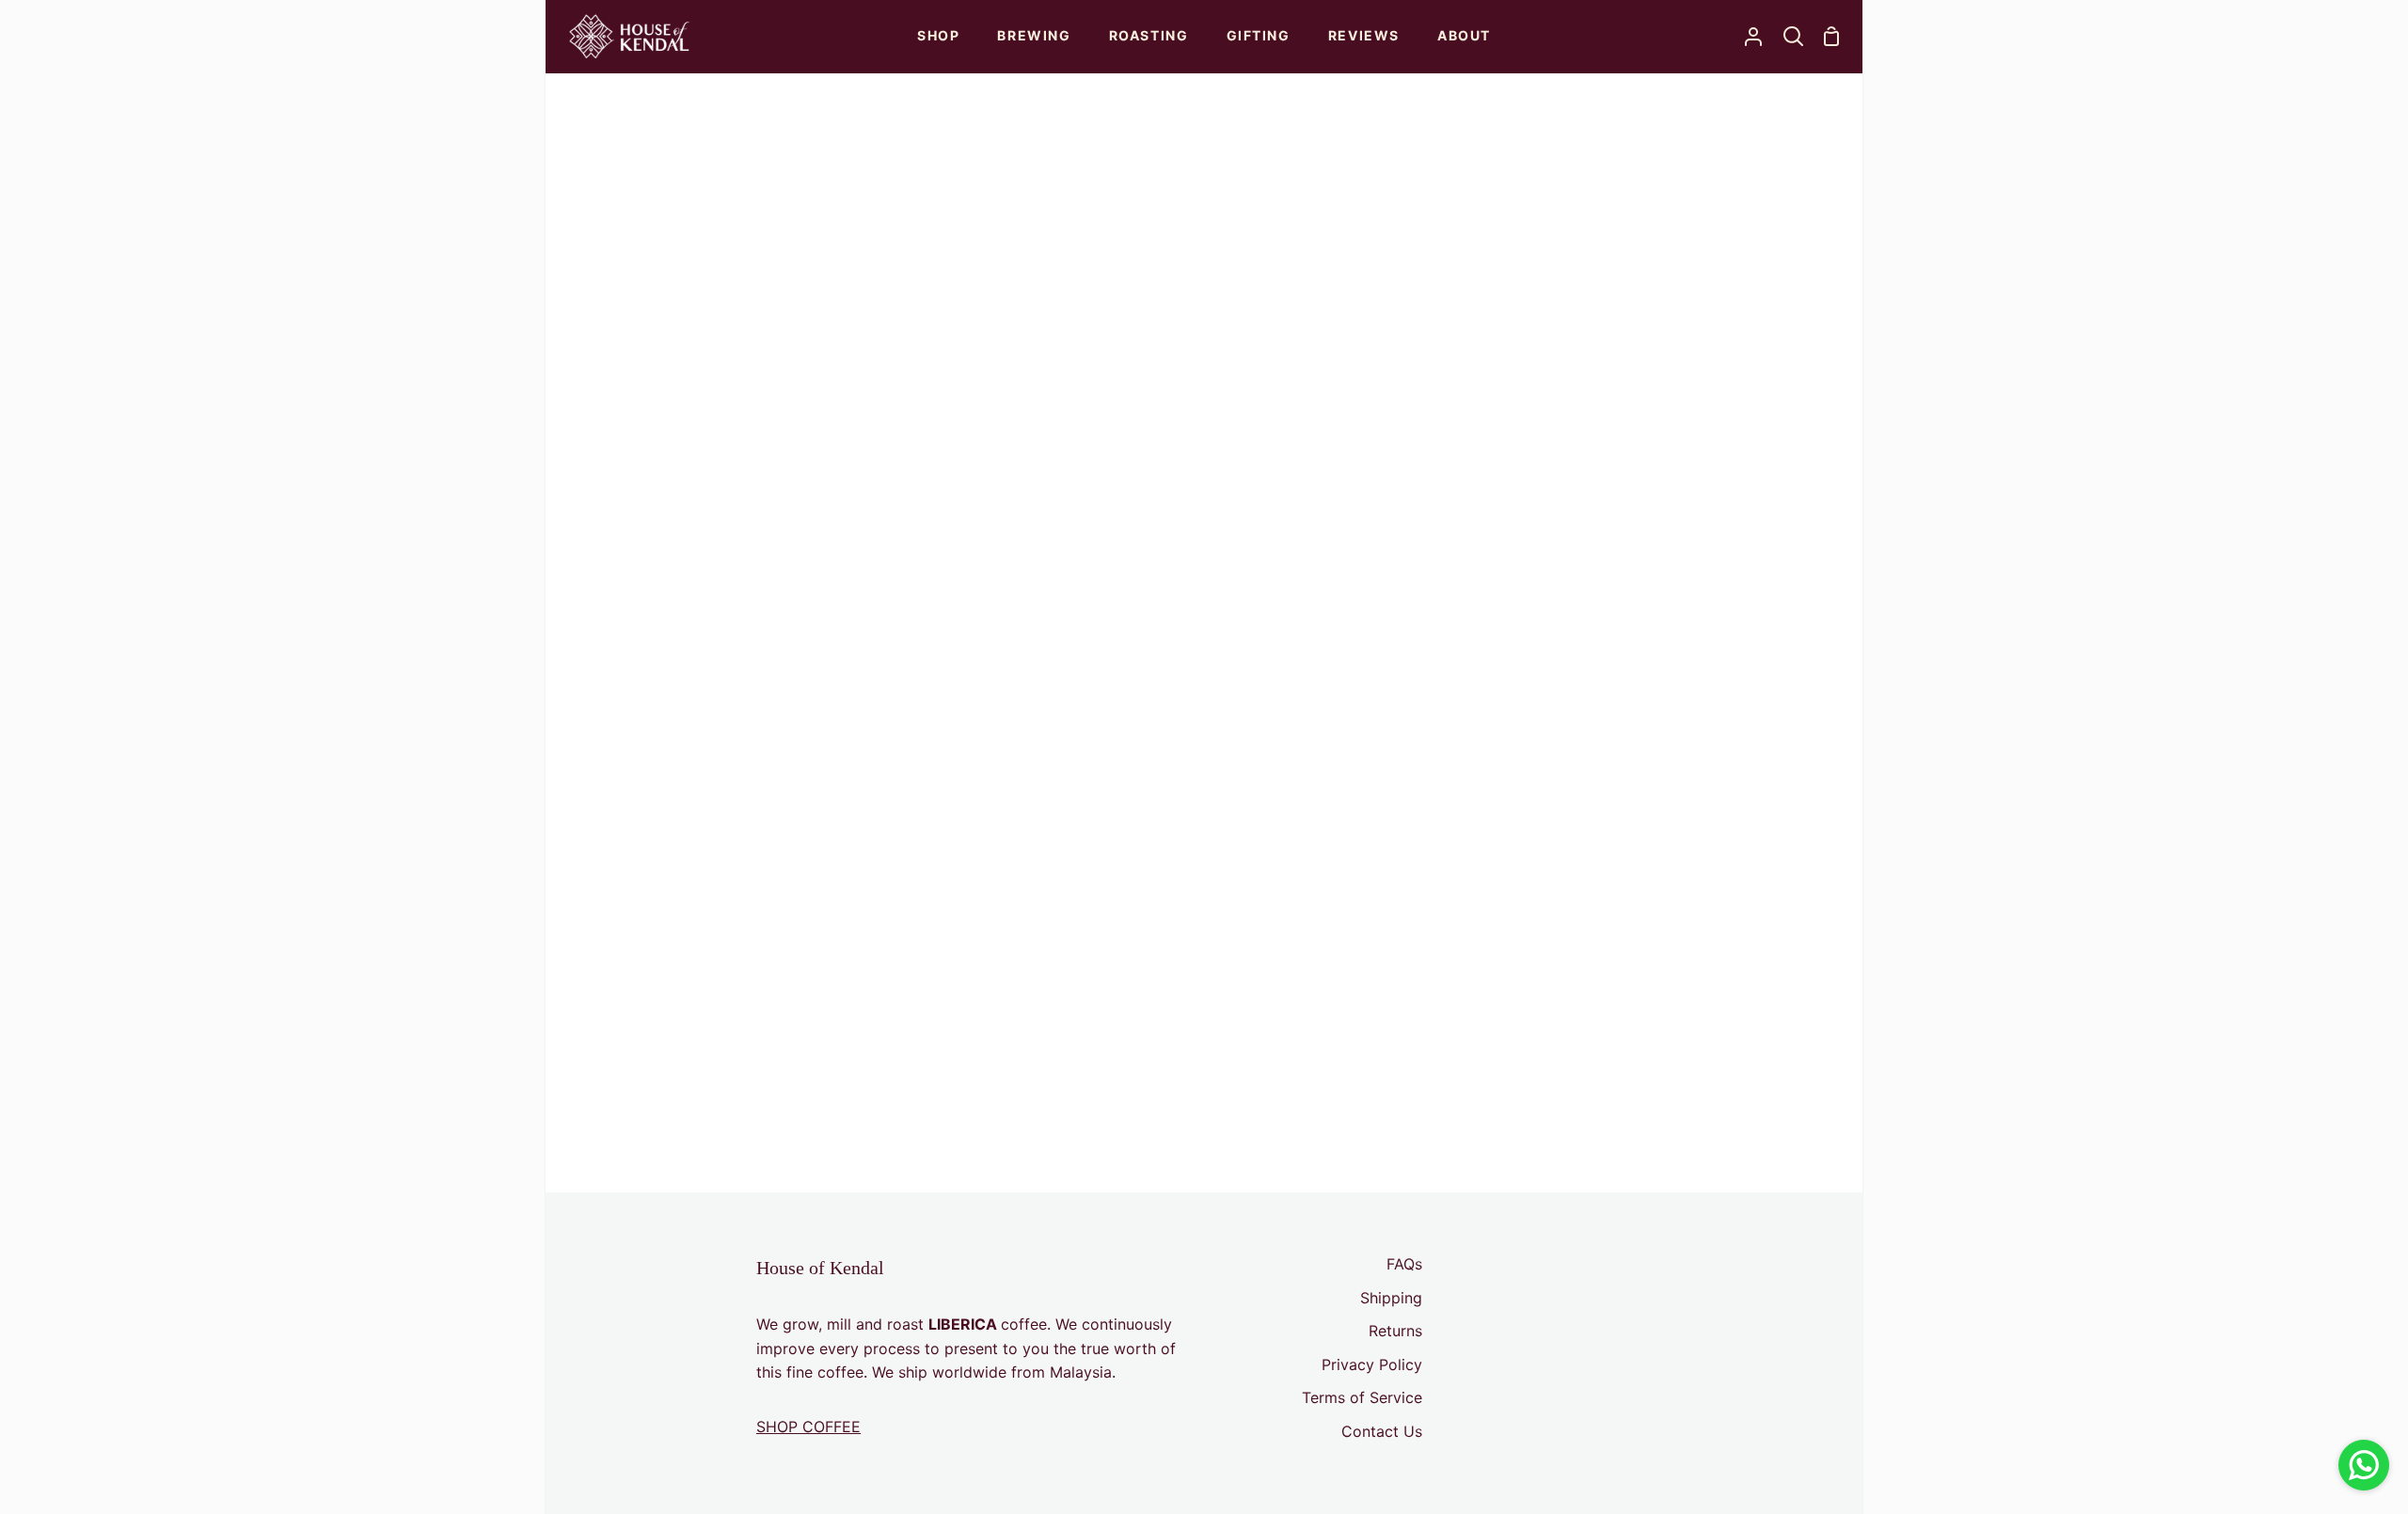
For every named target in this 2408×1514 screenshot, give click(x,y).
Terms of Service (1362, 1397)
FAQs (1404, 1264)
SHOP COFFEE (808, 1427)
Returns (1395, 1331)
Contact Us (1382, 1431)
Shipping (1391, 1298)
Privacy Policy (1372, 1364)
